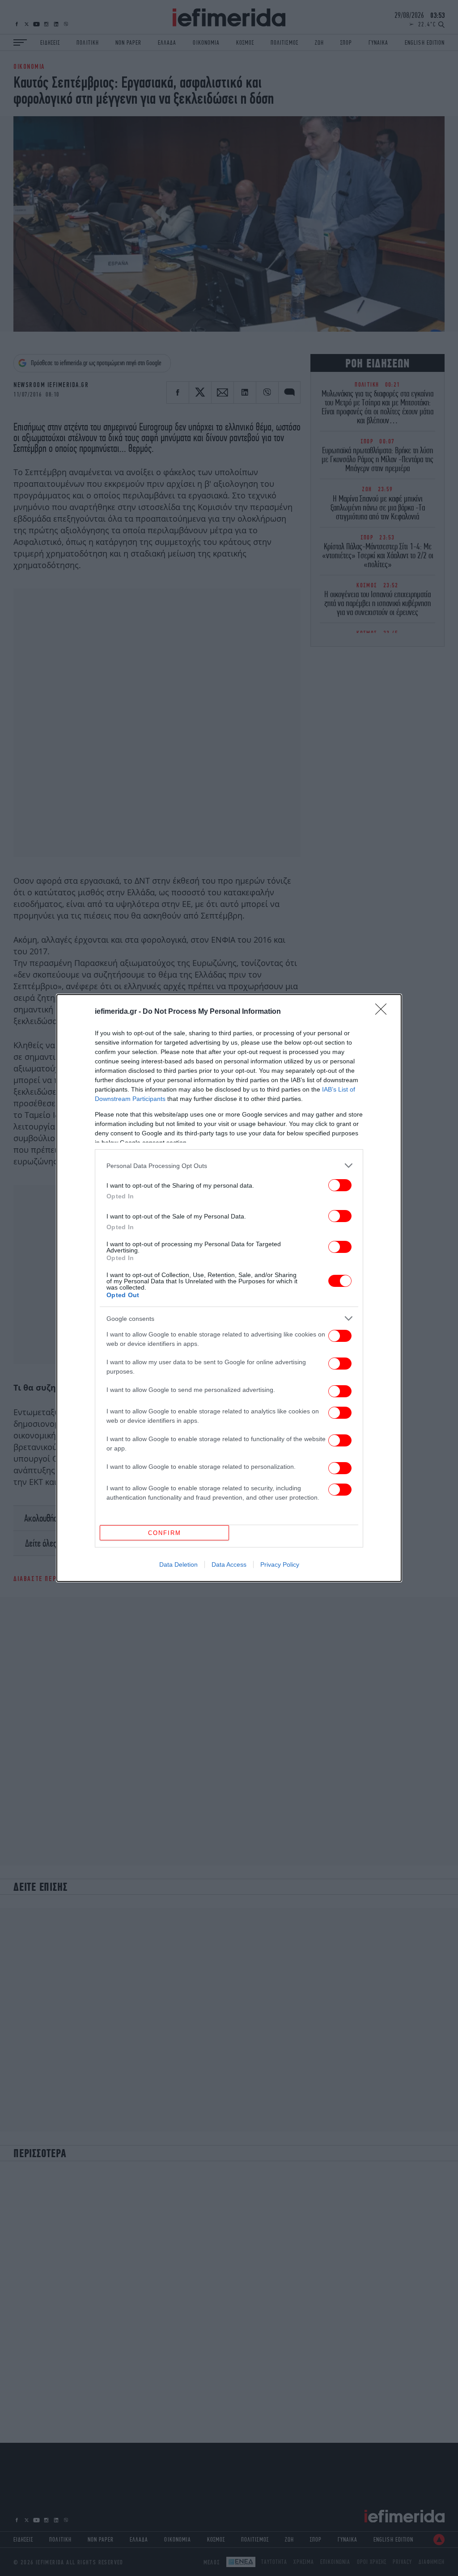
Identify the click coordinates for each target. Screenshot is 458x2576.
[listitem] (229, 1166)
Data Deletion (178, 1564)
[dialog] (229, 1288)
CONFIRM (165, 1533)
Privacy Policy (280, 1564)
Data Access (229, 1564)
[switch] (340, 1185)
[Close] (384, 1012)
